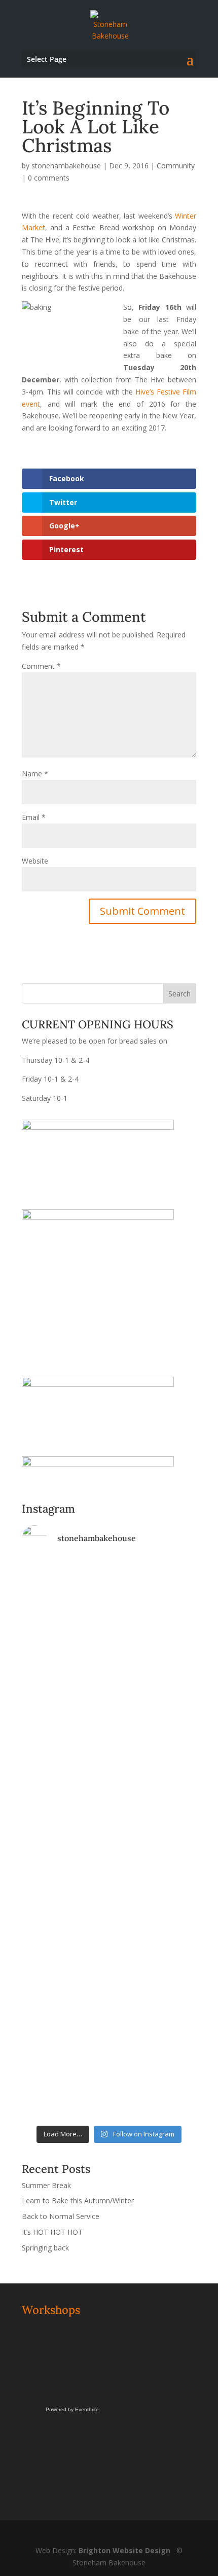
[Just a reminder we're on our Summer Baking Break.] (109, 1581)
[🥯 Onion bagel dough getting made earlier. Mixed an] (109, 1890)
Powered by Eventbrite (72, 2409)
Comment (41, 666)
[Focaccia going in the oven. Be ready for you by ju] (109, 1730)
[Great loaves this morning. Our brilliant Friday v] (109, 1937)
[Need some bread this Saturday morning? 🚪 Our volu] (109, 1658)
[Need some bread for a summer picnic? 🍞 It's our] (109, 1819)
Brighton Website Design (124, 2550)
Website (35, 861)
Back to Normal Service (61, 2216)
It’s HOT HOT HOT (52, 2232)
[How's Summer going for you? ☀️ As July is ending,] (109, 2039)
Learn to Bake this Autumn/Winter (78, 2201)
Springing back (45, 2248)
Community (176, 166)
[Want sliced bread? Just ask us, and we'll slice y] (109, 1759)
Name (35, 774)
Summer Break (46, 2185)
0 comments (49, 178)
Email (34, 817)
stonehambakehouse (66, 166)
